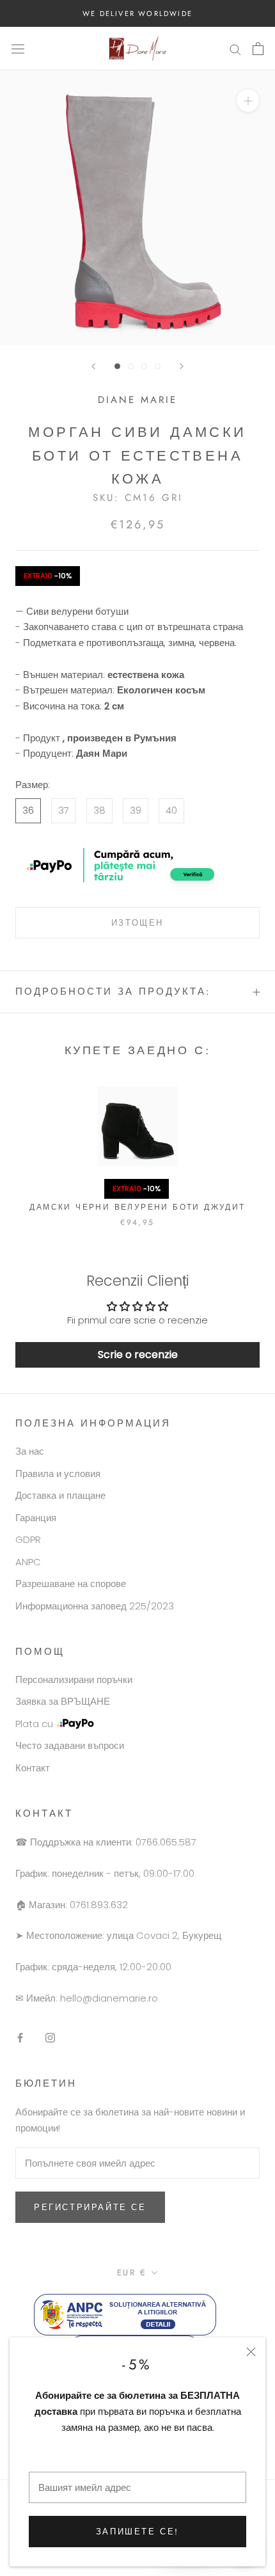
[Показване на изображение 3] (144, 366)
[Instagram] (50, 2037)
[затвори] (251, 2352)
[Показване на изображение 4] (158, 366)
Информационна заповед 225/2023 (95, 1606)
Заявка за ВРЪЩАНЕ (63, 1701)
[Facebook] (20, 2037)
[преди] (182, 366)
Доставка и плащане (60, 1495)
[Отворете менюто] (18, 49)
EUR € (132, 2272)
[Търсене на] (235, 48)
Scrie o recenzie (138, 1355)
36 (28, 810)
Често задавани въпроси (70, 1745)
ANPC (28, 1562)
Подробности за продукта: (113, 992)
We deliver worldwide (137, 13)
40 (171, 810)
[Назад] (93, 366)
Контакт (33, 1768)
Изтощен (137, 923)
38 (99, 810)
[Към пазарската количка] (258, 49)
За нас (30, 1451)
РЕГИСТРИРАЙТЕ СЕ (90, 2207)
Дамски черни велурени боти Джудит (137, 1207)
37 (64, 810)
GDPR (28, 1539)
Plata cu (34, 1724)
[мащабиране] (248, 101)
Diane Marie (137, 400)
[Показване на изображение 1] (117, 366)
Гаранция (36, 1518)
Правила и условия (58, 1474)
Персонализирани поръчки (74, 1679)
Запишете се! (137, 2532)
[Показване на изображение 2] (131, 366)
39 (136, 810)
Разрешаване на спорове (71, 1584)
